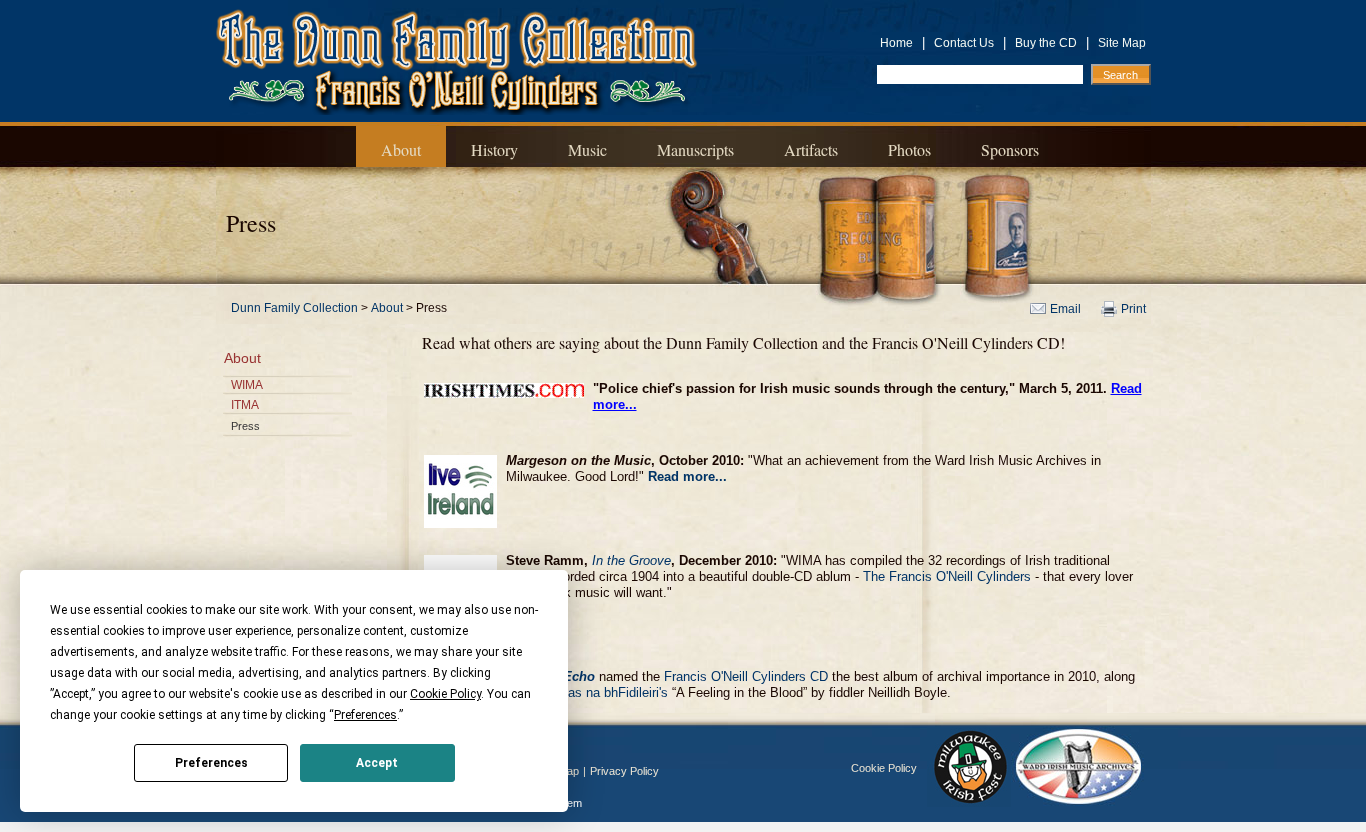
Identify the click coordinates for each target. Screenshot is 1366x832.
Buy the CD (1046, 43)
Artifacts (811, 149)
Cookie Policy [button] (445, 694)
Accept (377, 763)
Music (587, 149)
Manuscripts (695, 149)
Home (896, 43)
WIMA (247, 385)
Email (1065, 309)
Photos (909, 149)
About (401, 149)
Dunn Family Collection (294, 308)
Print (1133, 309)
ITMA (245, 405)
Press (245, 426)
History (494, 149)
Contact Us (964, 43)
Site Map (1122, 43)
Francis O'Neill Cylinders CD (746, 676)
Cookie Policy (884, 768)
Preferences (211, 763)
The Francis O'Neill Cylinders (947, 576)
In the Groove (631, 560)
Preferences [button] (365, 715)
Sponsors (1010, 149)
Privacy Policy (624, 771)
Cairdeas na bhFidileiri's (599, 692)
